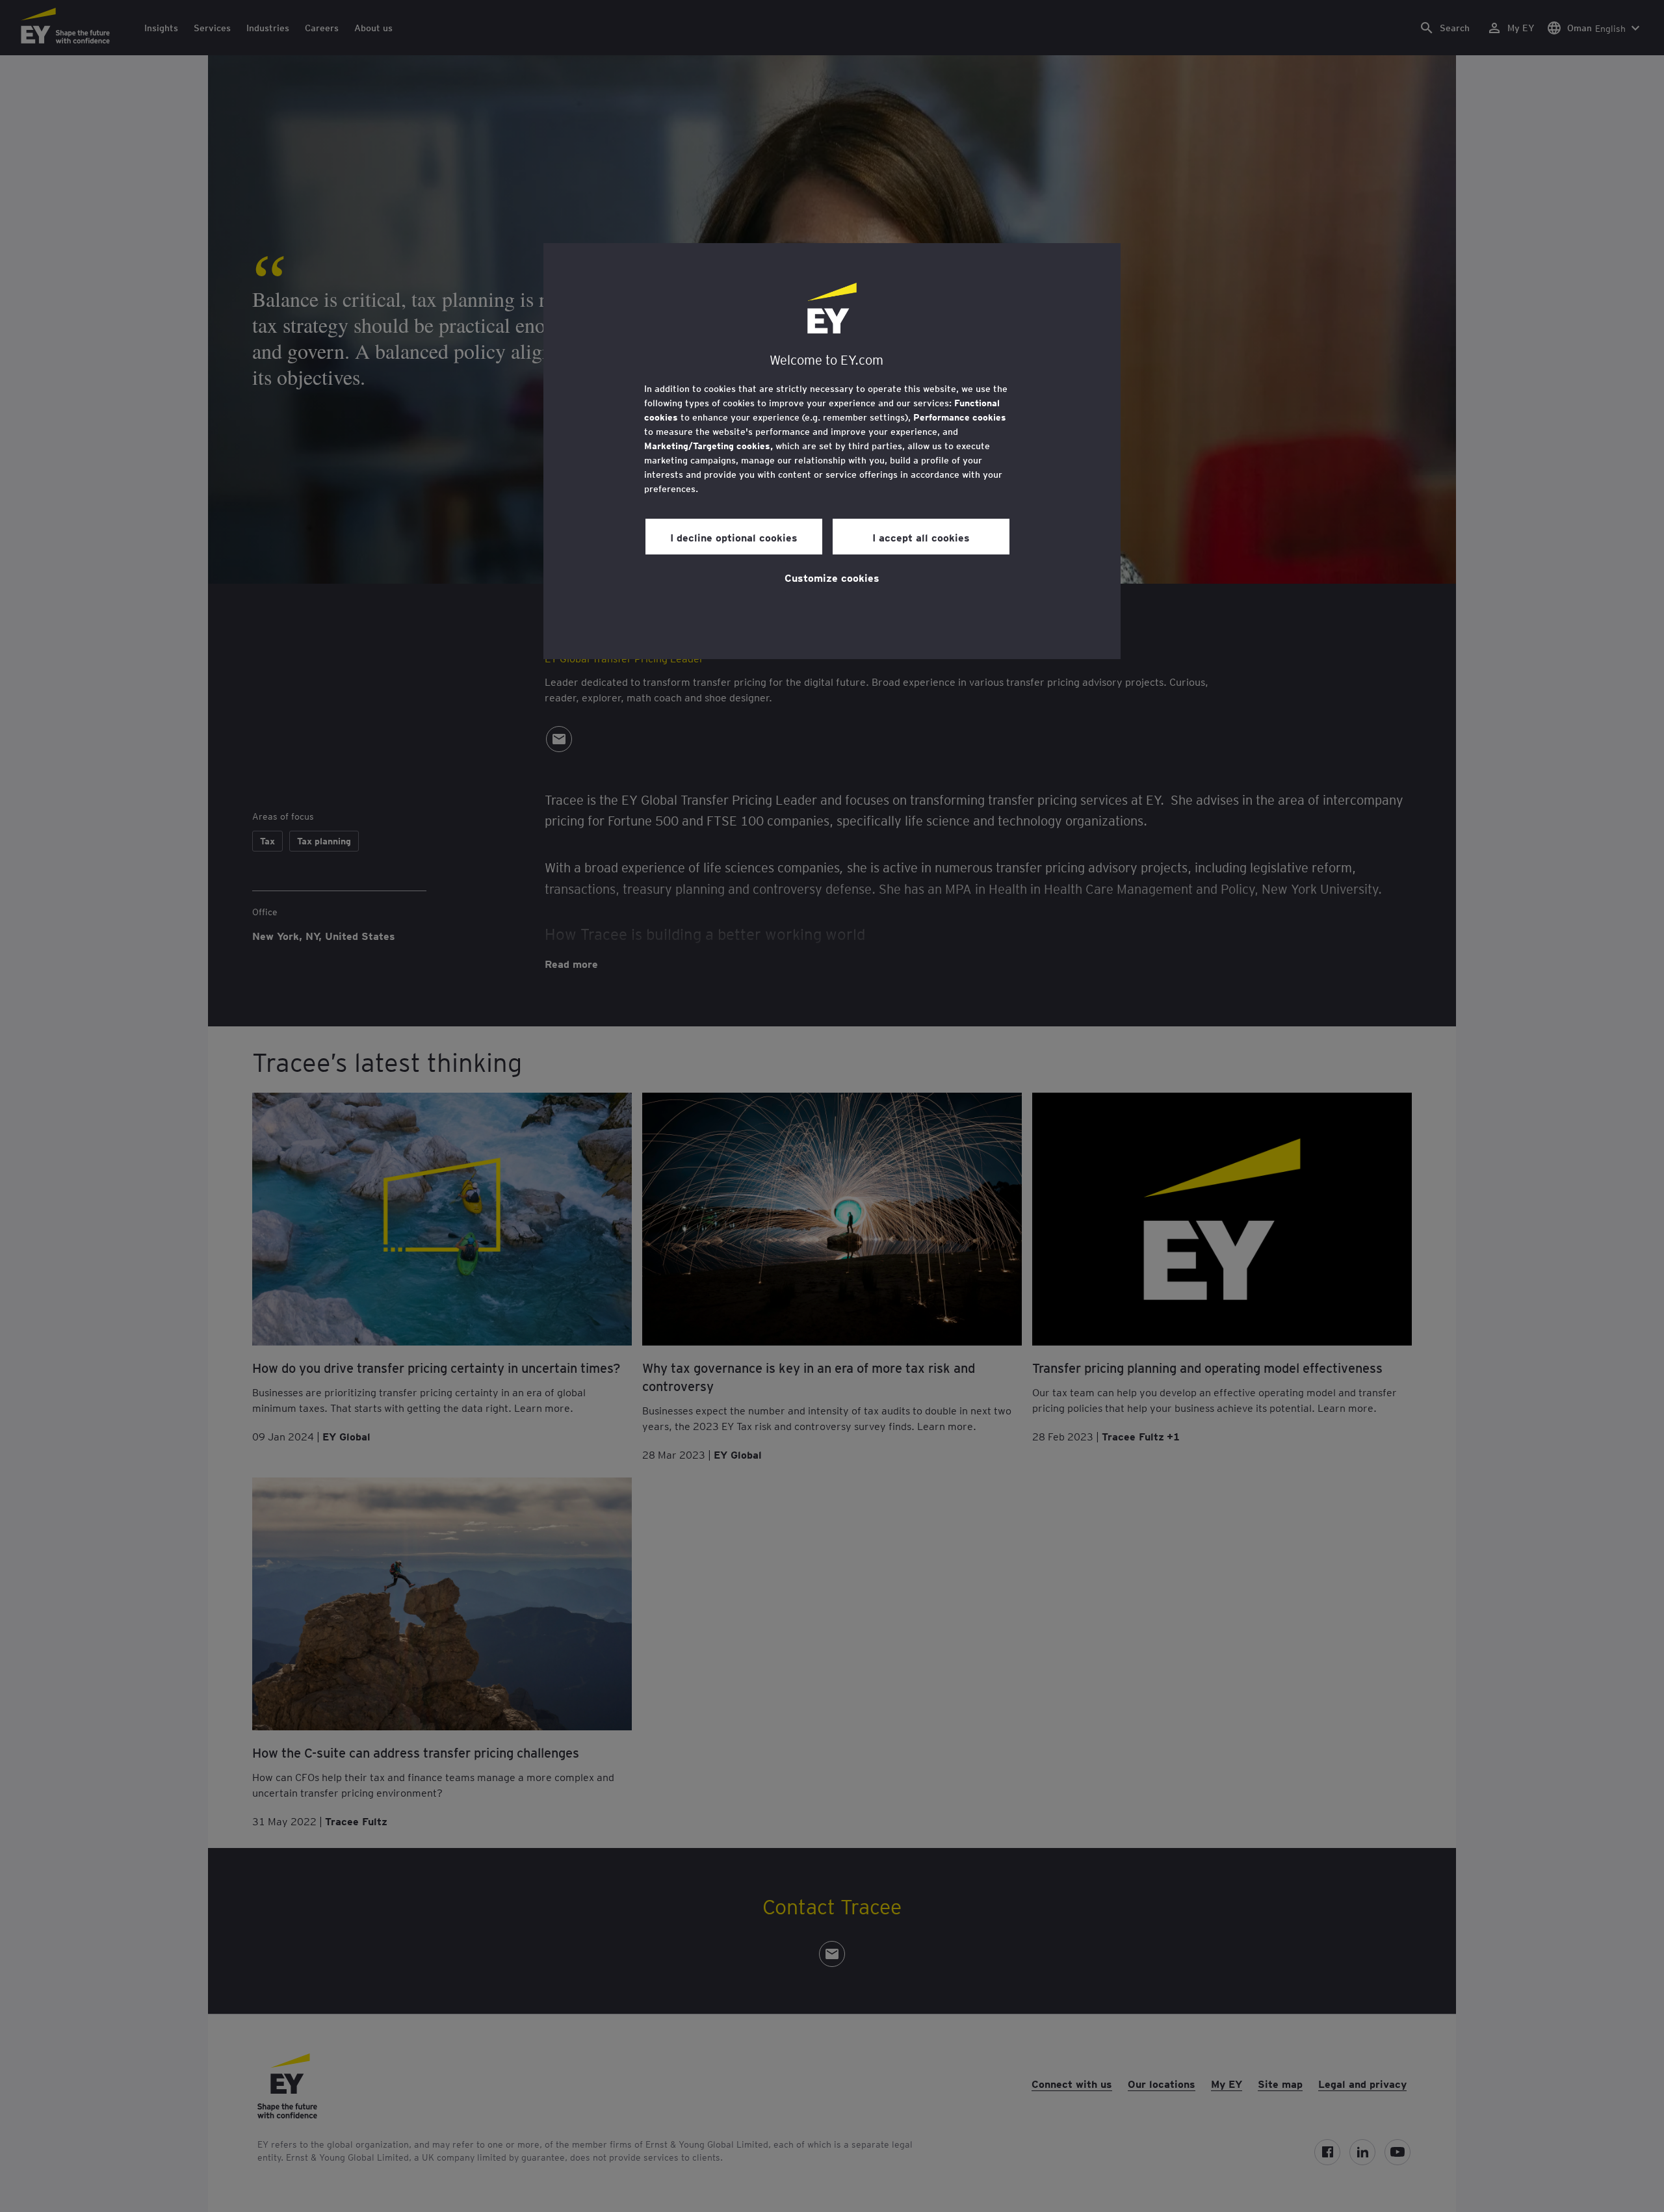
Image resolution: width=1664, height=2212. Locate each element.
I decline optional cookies (734, 537)
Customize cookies (832, 577)
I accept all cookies (921, 537)
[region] (832, 451)
